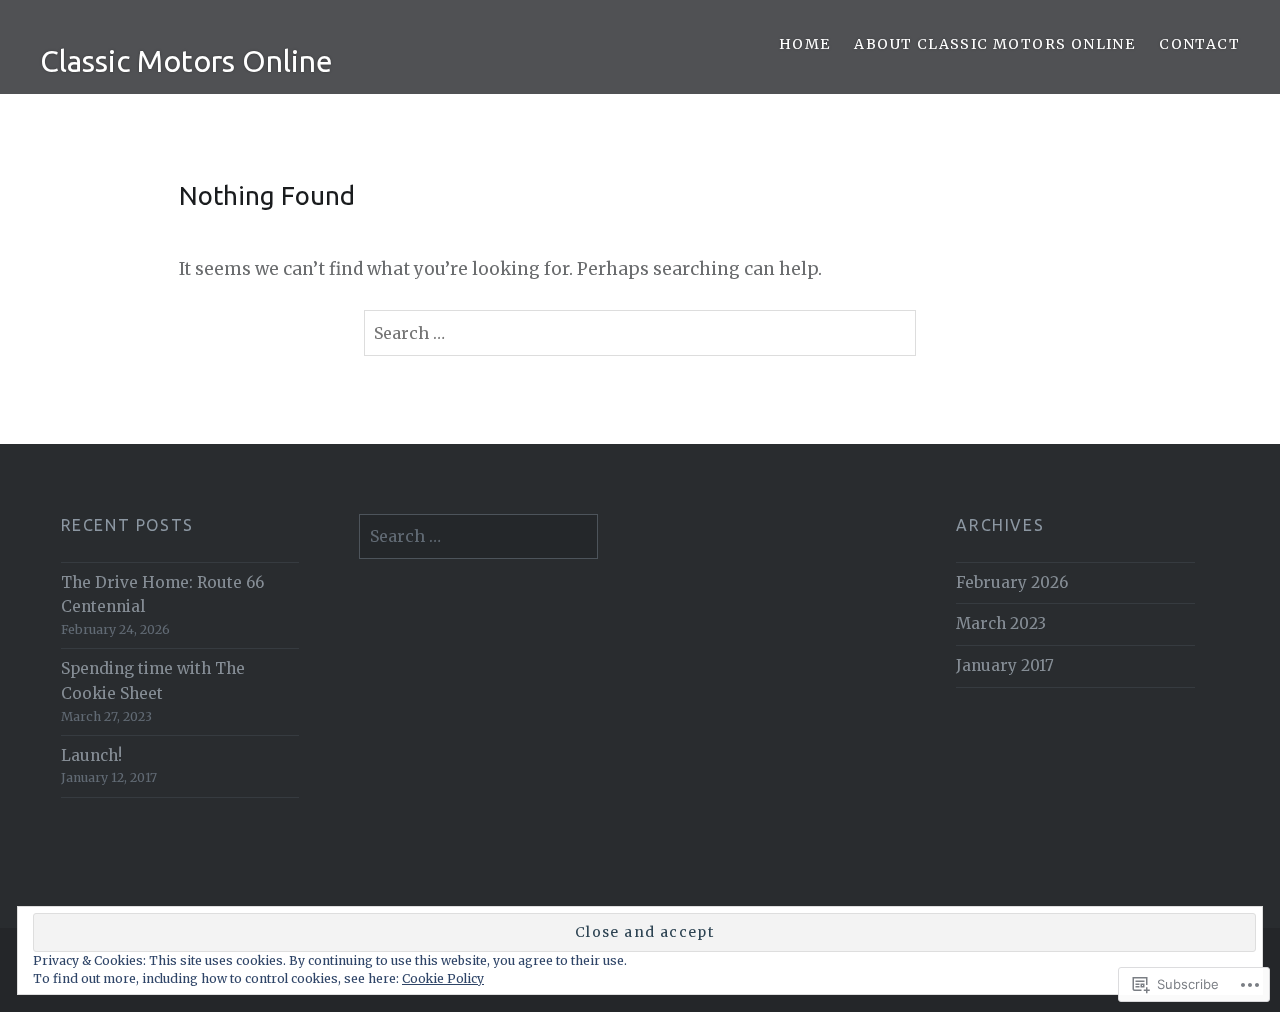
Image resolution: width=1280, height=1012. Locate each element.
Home (805, 44)
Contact (1199, 44)
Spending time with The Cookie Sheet (153, 681)
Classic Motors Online (186, 61)
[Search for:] (640, 333)
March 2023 (1001, 623)
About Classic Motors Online (994, 44)
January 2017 (1005, 665)
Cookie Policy (443, 978)
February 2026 (1012, 582)
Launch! (91, 755)
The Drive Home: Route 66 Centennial (162, 595)
